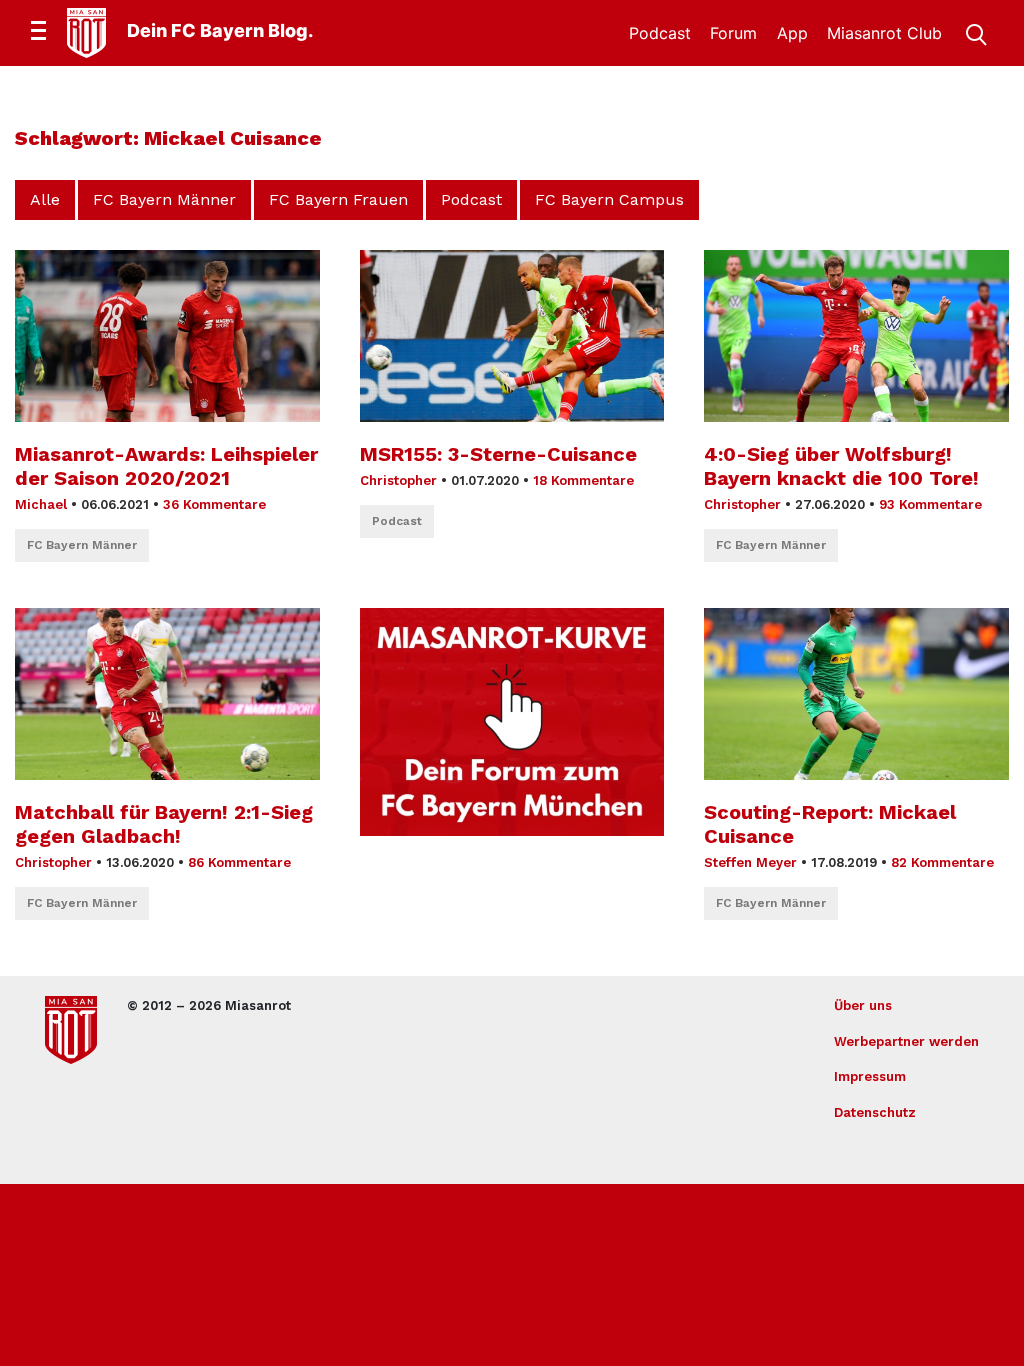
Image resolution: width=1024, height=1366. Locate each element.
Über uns (863, 1005)
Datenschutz (875, 1112)
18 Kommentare (583, 480)
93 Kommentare (930, 504)
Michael (41, 504)
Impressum (870, 1076)
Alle (45, 199)
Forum (733, 33)
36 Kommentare (214, 504)
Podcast (660, 33)
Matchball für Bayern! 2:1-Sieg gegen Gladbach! (164, 824)
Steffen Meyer (750, 862)
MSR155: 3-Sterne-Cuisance (498, 454)
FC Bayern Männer (164, 199)
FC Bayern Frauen (338, 199)
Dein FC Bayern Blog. (220, 30)
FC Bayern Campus (609, 199)
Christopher (398, 480)
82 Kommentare (942, 862)
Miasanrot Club (884, 33)
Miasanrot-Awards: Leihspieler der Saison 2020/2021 (166, 466)
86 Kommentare (239, 862)
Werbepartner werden (906, 1041)
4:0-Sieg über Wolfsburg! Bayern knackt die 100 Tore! (841, 466)
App (792, 33)
